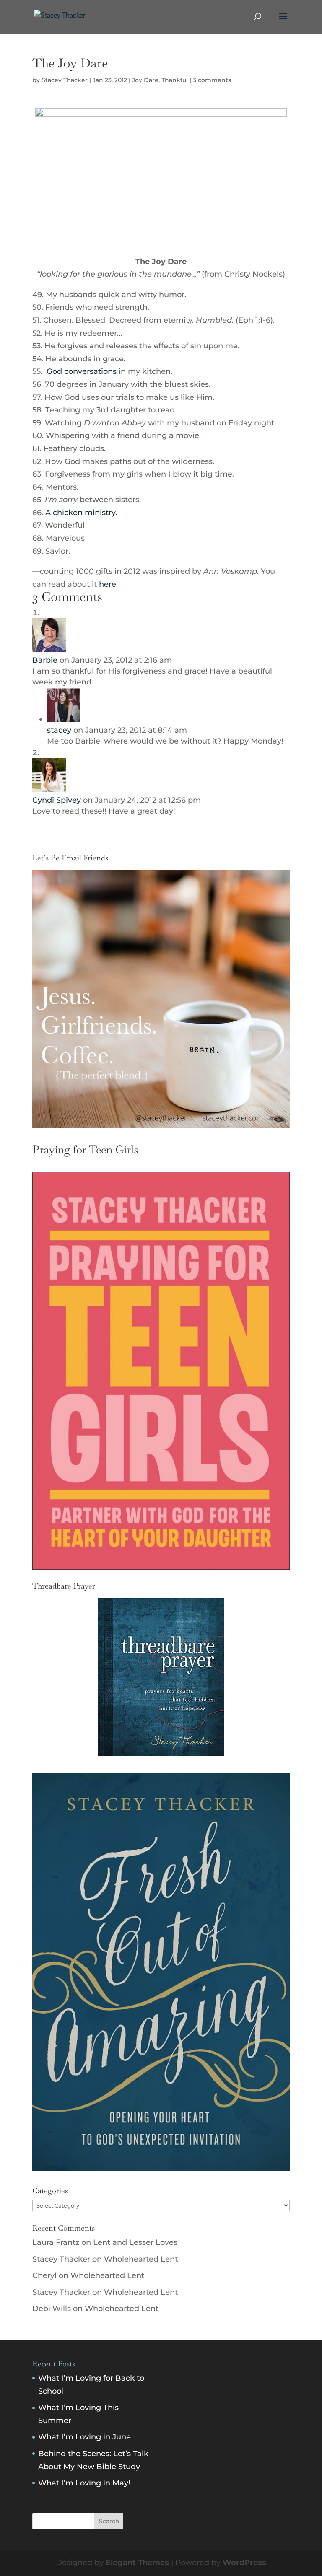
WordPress (244, 2563)
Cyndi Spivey (57, 800)
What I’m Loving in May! (84, 2483)
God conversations (82, 371)
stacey (59, 730)
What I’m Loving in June (84, 2437)
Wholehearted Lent (141, 2259)
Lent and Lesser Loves (135, 2242)
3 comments (212, 80)
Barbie (45, 660)
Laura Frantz (56, 2242)
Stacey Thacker (65, 80)
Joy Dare (145, 80)
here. (107, 584)
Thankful (175, 80)
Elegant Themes (137, 2563)
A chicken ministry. (81, 513)
